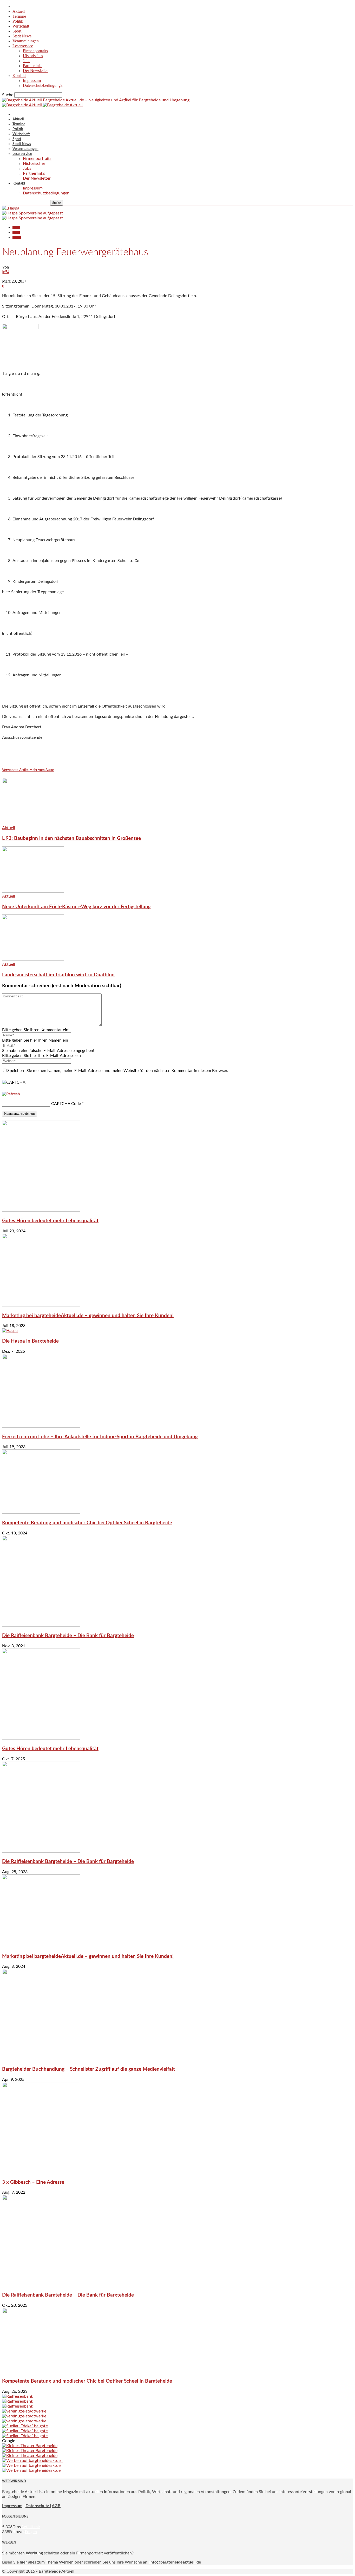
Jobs (27, 61)
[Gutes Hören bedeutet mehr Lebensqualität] (41, 1210)
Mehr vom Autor (42, 770)
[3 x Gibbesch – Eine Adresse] (41, 2172)
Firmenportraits (35, 51)
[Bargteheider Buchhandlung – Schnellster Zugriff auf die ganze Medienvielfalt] (41, 2059)
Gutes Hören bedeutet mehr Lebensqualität (50, 1221)
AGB (56, 2506)
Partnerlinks (33, 66)
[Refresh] (11, 1094)
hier (23, 2562)
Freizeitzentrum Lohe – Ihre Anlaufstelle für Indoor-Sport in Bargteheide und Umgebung (100, 1437)
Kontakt (19, 76)
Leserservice (23, 46)
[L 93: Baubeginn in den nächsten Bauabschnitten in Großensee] (33, 823)
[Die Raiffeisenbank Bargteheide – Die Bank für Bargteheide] (41, 1625)
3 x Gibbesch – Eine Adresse (33, 2182)
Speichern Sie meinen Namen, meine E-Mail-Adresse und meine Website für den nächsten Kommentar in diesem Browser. (118, 1071)
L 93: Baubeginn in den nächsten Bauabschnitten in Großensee (71, 838)
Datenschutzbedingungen (44, 85)
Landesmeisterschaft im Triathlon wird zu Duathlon (58, 975)
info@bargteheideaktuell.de (175, 2562)
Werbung (34, 2553)
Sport (17, 31)
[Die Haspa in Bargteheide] (10, 1331)
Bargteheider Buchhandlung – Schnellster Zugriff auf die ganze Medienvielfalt (88, 2069)
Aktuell (19, 11)
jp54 (6, 272)
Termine (19, 16)
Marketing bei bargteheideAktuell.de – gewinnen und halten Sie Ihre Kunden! (88, 1316)
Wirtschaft (21, 26)
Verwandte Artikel (16, 770)
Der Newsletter (35, 71)
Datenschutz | (38, 2506)
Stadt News (22, 36)
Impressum (32, 80)
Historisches (33, 56)
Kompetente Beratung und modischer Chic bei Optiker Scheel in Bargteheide (87, 1523)
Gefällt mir (31, 2527)
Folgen (31, 2532)
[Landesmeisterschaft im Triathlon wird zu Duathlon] (33, 959)
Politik (18, 21)
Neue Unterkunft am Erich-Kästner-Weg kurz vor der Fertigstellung (76, 907)
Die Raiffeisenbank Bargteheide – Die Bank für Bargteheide (68, 1636)
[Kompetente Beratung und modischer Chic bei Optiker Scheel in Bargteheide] (41, 1512)
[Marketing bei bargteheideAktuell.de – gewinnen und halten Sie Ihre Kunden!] (41, 1305)
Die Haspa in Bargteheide (30, 1341)
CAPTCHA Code (66, 1104)
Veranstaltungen (26, 41)
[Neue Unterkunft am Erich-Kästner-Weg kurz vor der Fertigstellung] (33, 891)
